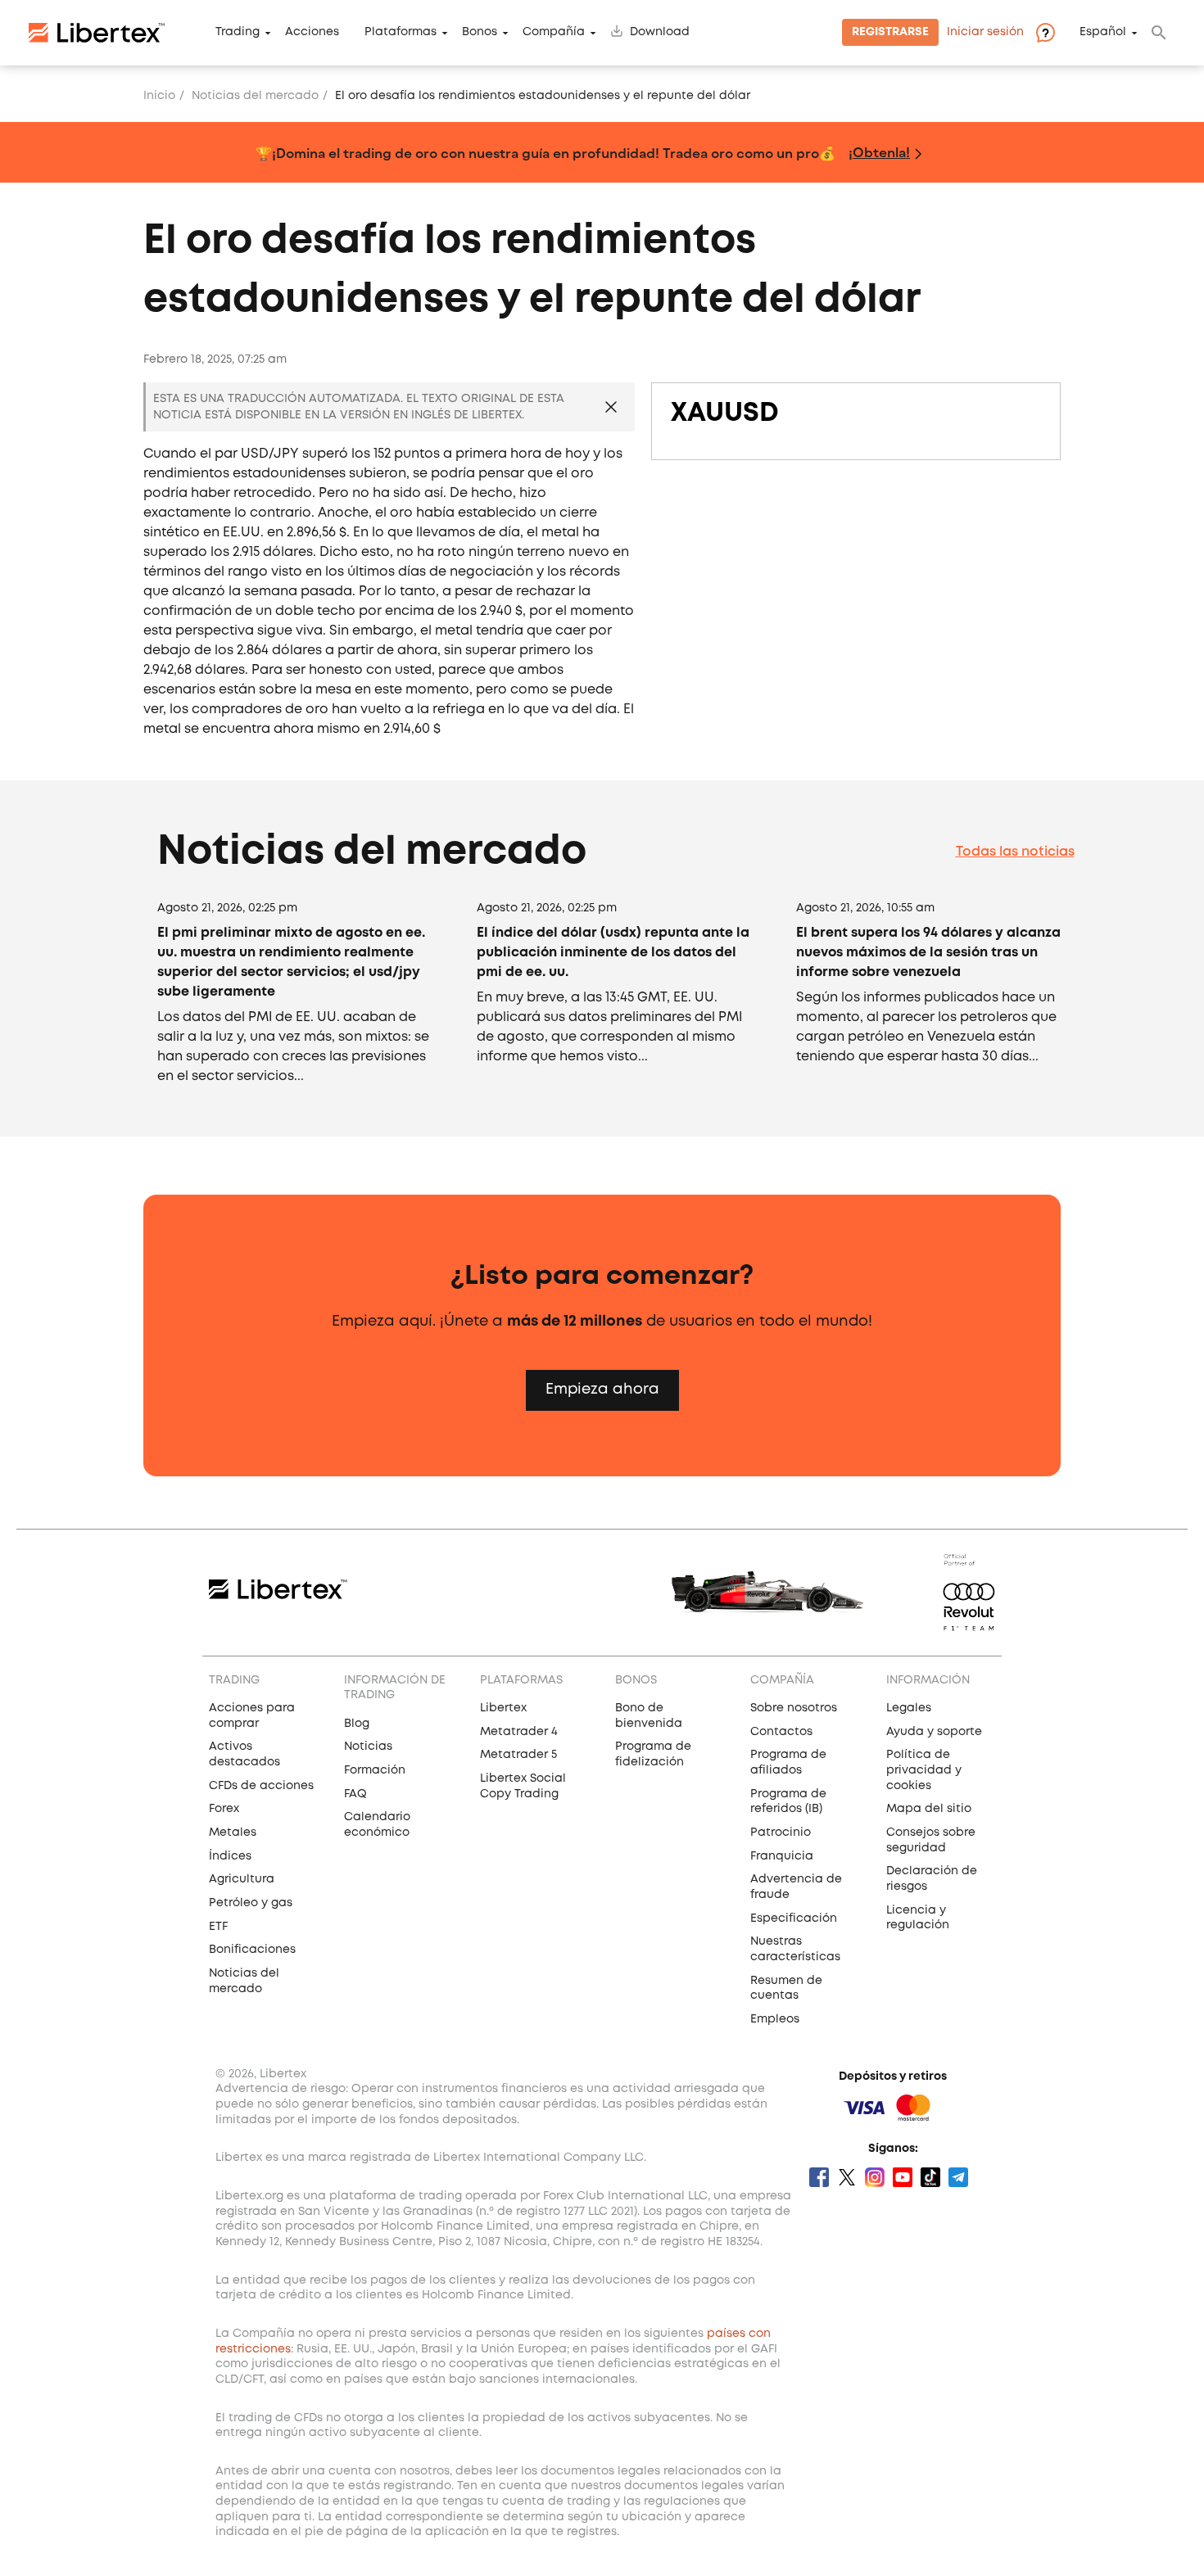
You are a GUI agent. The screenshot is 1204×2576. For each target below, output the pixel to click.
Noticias (368, 1747)
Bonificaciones (252, 1950)
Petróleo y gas (251, 1903)
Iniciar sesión (985, 33)
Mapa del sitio (929, 1809)
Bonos (480, 33)
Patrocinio (781, 1833)
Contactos (781, 1732)
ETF (218, 1927)
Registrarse (890, 33)
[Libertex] (97, 33)
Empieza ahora (602, 1390)
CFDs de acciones (261, 1786)
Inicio (159, 96)
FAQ (355, 1794)
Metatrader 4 (519, 1732)
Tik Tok (930, 2177)
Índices (230, 1856)
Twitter (847, 2177)
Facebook (819, 2177)
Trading (238, 33)
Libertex (503, 1708)
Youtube (903, 2177)
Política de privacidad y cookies (924, 1770)
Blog (357, 1724)
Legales (909, 1708)
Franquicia (782, 1856)
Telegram (958, 2177)
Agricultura (242, 1879)
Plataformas (401, 33)
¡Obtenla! (879, 152)
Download (660, 33)
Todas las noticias (1015, 852)
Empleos (775, 2019)
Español (1103, 33)
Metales (233, 1833)
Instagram (875, 2177)
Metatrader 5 (518, 1755)
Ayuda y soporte (934, 1732)
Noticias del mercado (255, 96)
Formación (375, 1770)
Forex (224, 1809)
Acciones (312, 33)
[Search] (1159, 33)
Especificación (794, 1918)
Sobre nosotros (794, 1708)
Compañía (554, 33)
